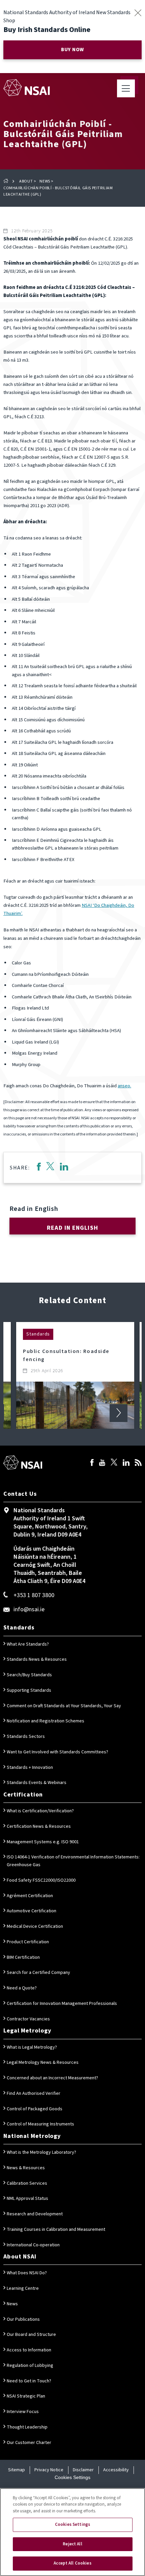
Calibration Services (27, 2183)
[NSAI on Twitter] (114, 1463)
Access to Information (29, 2350)
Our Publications (23, 2319)
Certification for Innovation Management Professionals (62, 2004)
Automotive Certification (32, 1911)
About (26, 181)
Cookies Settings (72, 2477)
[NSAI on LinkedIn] (126, 1463)
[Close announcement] (138, 13)
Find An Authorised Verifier (34, 2093)
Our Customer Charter (29, 2443)
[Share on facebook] (39, 1168)
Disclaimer (83, 2470)
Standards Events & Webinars (37, 1783)
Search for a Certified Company (38, 1973)
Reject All (72, 2544)
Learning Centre (23, 2288)
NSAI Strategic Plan (26, 2396)
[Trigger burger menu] (126, 88)
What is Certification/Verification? (40, 1811)
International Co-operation (33, 2245)
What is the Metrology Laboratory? (41, 2152)
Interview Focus (23, 2412)
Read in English (72, 1228)
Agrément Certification (30, 1896)
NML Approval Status (27, 2199)
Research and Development (35, 2214)
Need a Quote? (22, 1988)
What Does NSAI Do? (27, 2273)
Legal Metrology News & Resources (43, 2062)
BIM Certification (23, 1957)
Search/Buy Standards (29, 1675)
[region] (72, 2532)
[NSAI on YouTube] (102, 1463)
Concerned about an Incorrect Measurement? (52, 2078)
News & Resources (26, 2168)
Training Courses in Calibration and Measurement (56, 2230)
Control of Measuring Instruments (40, 2124)
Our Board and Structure (31, 2335)
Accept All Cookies (72, 2563)
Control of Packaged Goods (35, 2109)
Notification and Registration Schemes (46, 1721)
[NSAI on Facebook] (92, 1463)
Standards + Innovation (30, 1768)
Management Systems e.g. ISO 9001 (43, 1842)
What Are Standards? (28, 1644)
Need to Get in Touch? (29, 2381)
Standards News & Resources (37, 1659)
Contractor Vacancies (28, 2019)
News (45, 181)
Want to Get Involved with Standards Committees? (57, 1752)
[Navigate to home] (26, 88)
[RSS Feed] (138, 1463)
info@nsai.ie (29, 1609)
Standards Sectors (26, 1737)
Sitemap (17, 2470)
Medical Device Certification (35, 1926)
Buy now (72, 50)
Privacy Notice (49, 2470)
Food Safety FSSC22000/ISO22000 (41, 1880)
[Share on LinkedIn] (64, 1168)
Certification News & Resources (39, 1826)
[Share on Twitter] (50, 1168)
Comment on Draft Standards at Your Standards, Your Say (64, 1706)
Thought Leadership (27, 2427)
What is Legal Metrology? (32, 2047)
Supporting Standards (29, 1690)
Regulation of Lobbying (30, 2366)
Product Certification (28, 1942)
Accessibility (116, 2470)
